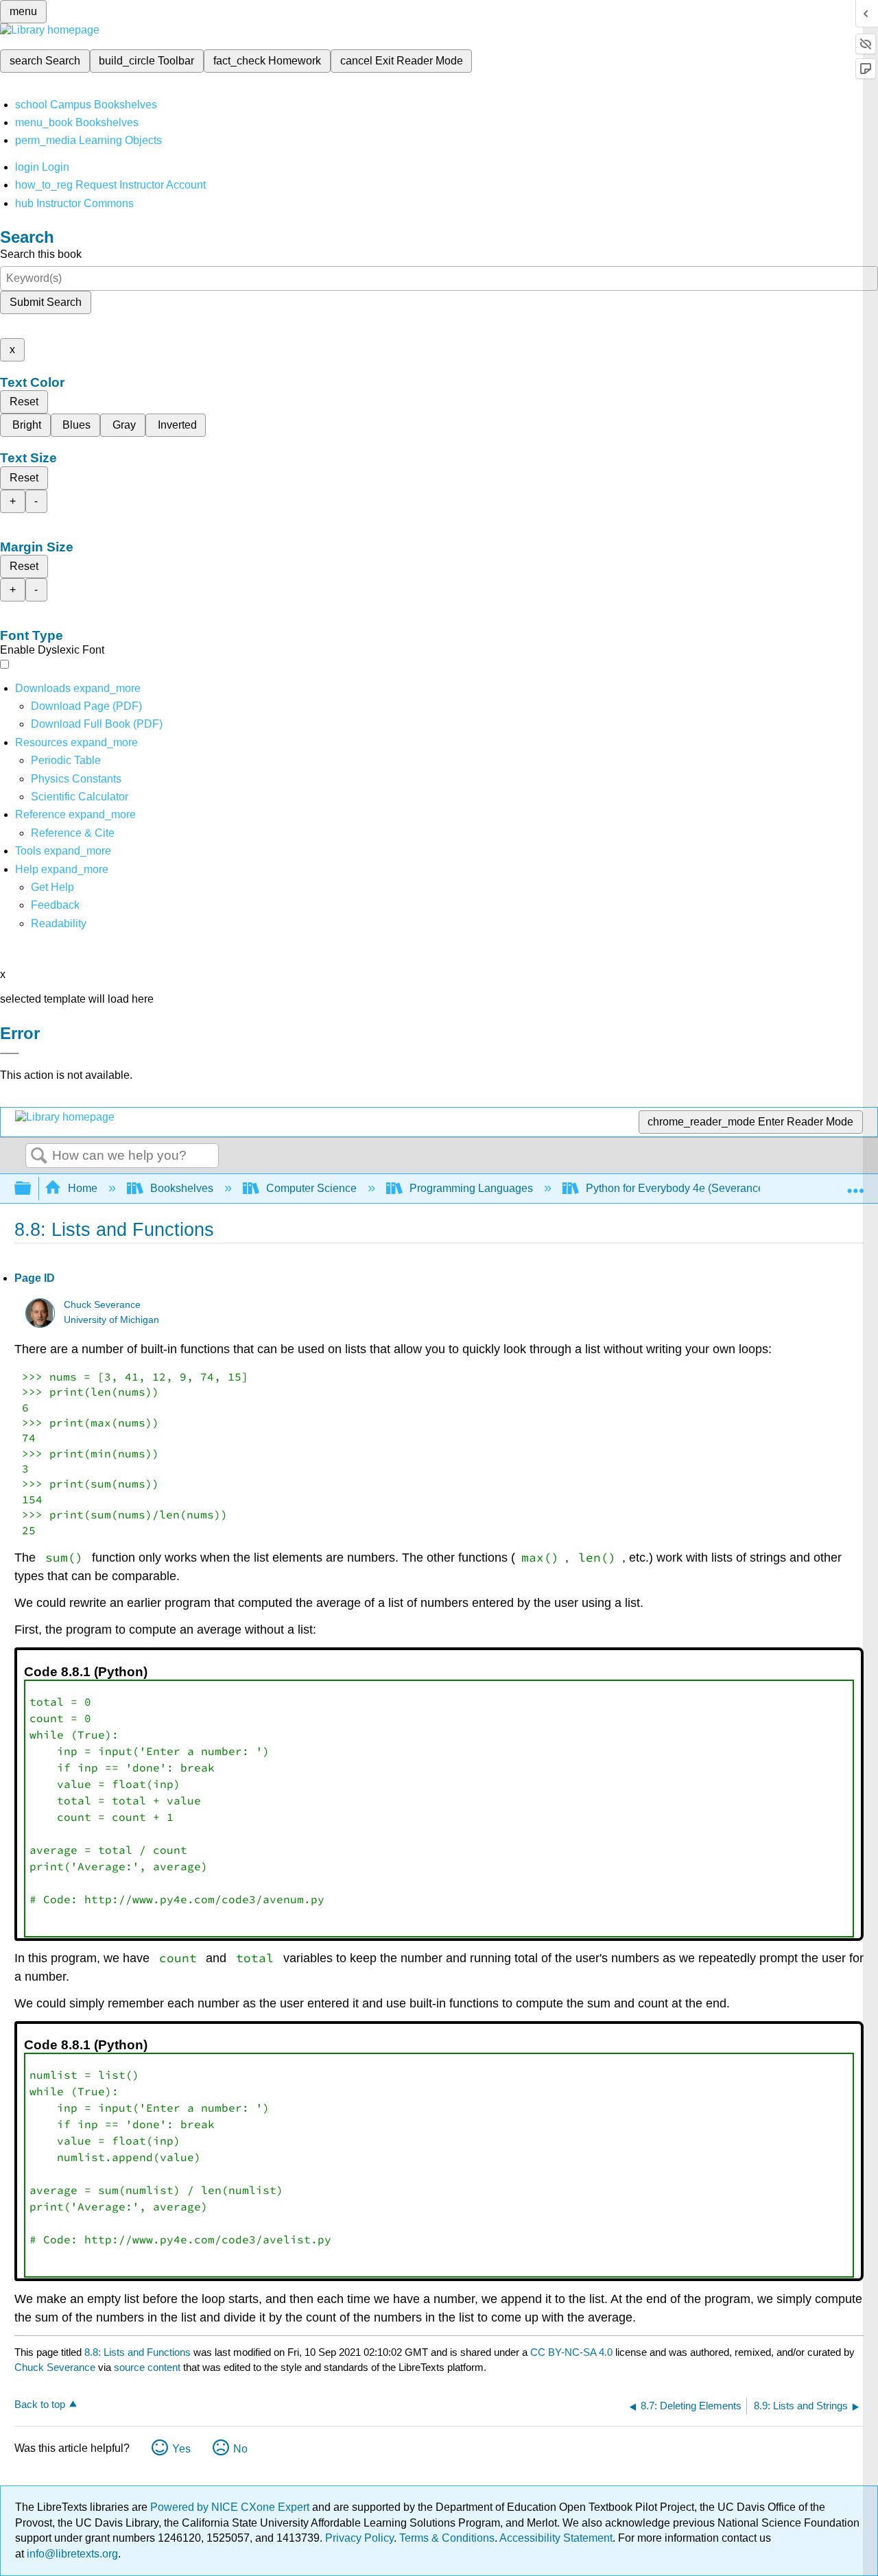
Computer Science (311, 1188)
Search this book (41, 254)
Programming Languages (471, 1188)
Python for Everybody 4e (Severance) (677, 1188)
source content (147, 2367)
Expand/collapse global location (855, 1184)
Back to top (40, 2404)
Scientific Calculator (80, 797)
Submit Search (46, 302)
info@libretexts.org (71, 2554)
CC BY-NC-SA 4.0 (571, 2352)
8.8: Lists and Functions (138, 2352)
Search (39, 1156)
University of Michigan (111, 1320)
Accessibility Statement (556, 2538)
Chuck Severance (102, 1305)
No (240, 2449)
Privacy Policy (359, 2538)
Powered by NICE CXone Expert (231, 2507)
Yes (181, 2449)
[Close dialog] (10, 1053)
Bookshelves (182, 1188)
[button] (55, 905)
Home (83, 1188)
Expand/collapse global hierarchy (32, 1189)
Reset (24, 402)
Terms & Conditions (447, 2538)
